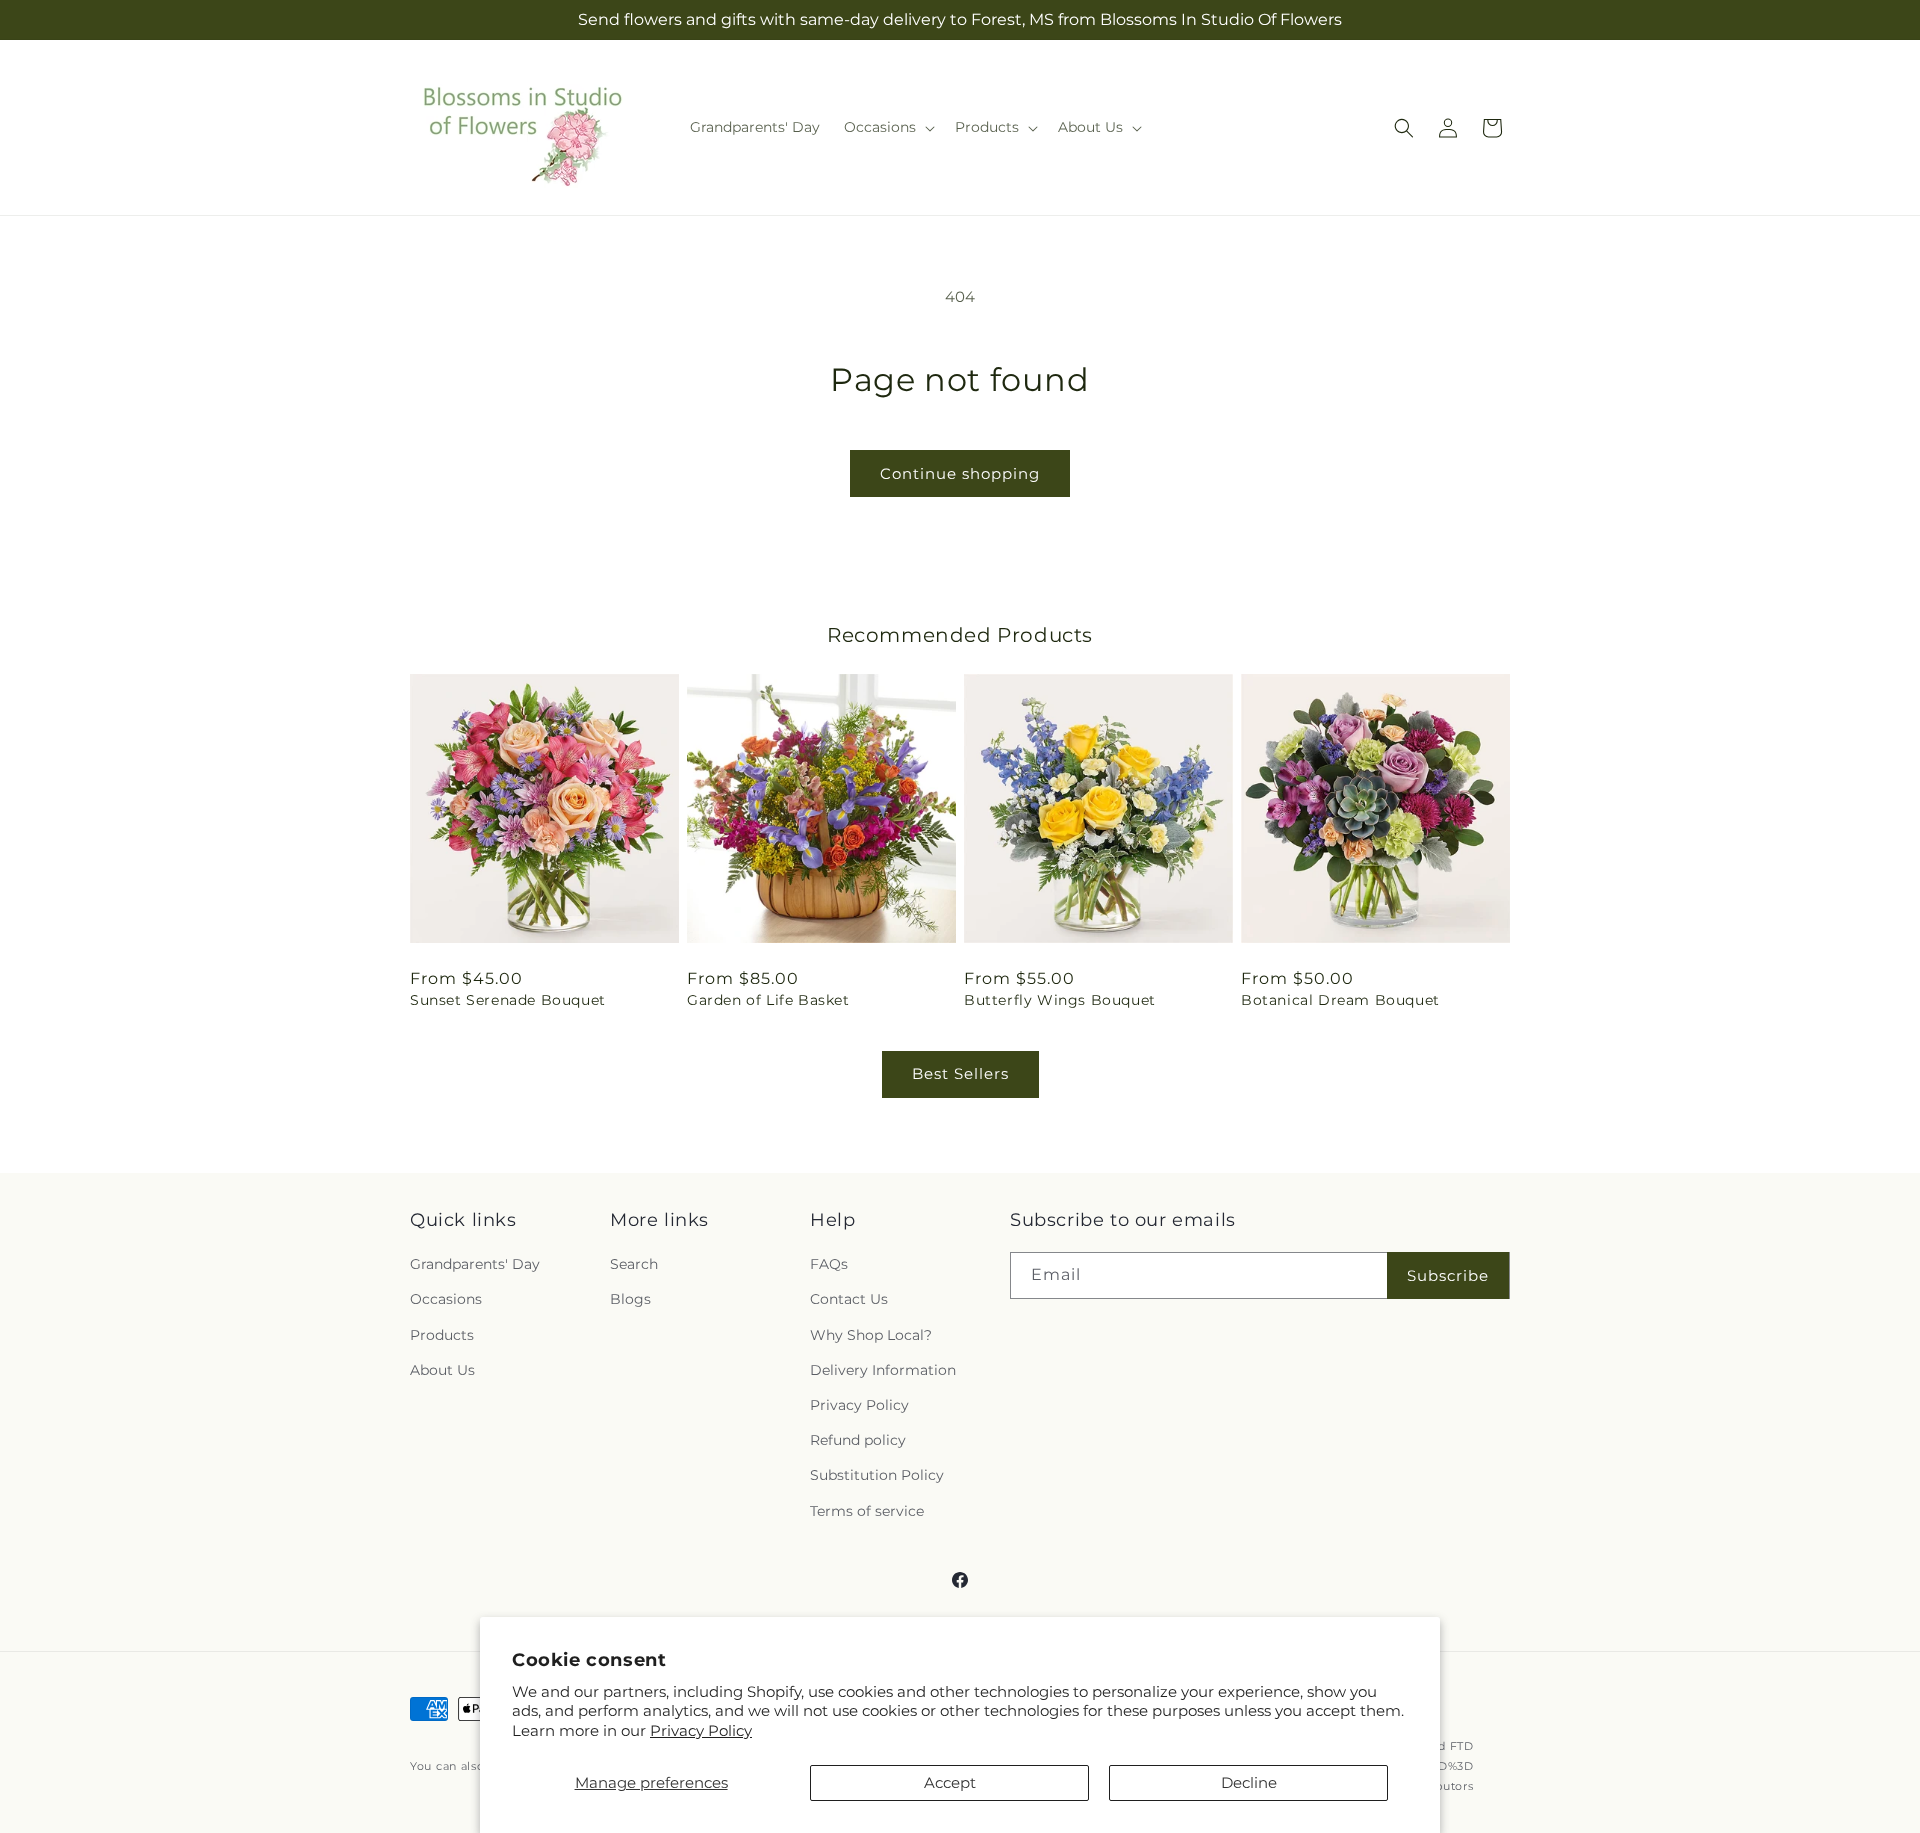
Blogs (630, 1300)
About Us (442, 1370)
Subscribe (1448, 1275)
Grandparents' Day (475, 1264)
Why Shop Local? (871, 1335)
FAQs (829, 1264)
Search (634, 1264)
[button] (887, 127)
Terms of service (867, 1511)
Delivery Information (883, 1370)
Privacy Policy (701, 1730)
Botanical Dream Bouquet (1340, 1000)
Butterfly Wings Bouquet (1060, 1000)
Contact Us (849, 1300)
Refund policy (858, 1440)
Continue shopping (960, 473)
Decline (1249, 1782)
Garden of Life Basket (768, 1000)
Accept (950, 1782)
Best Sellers (960, 1073)
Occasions (446, 1300)
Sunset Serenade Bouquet (508, 1000)
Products (442, 1335)
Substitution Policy (877, 1475)
